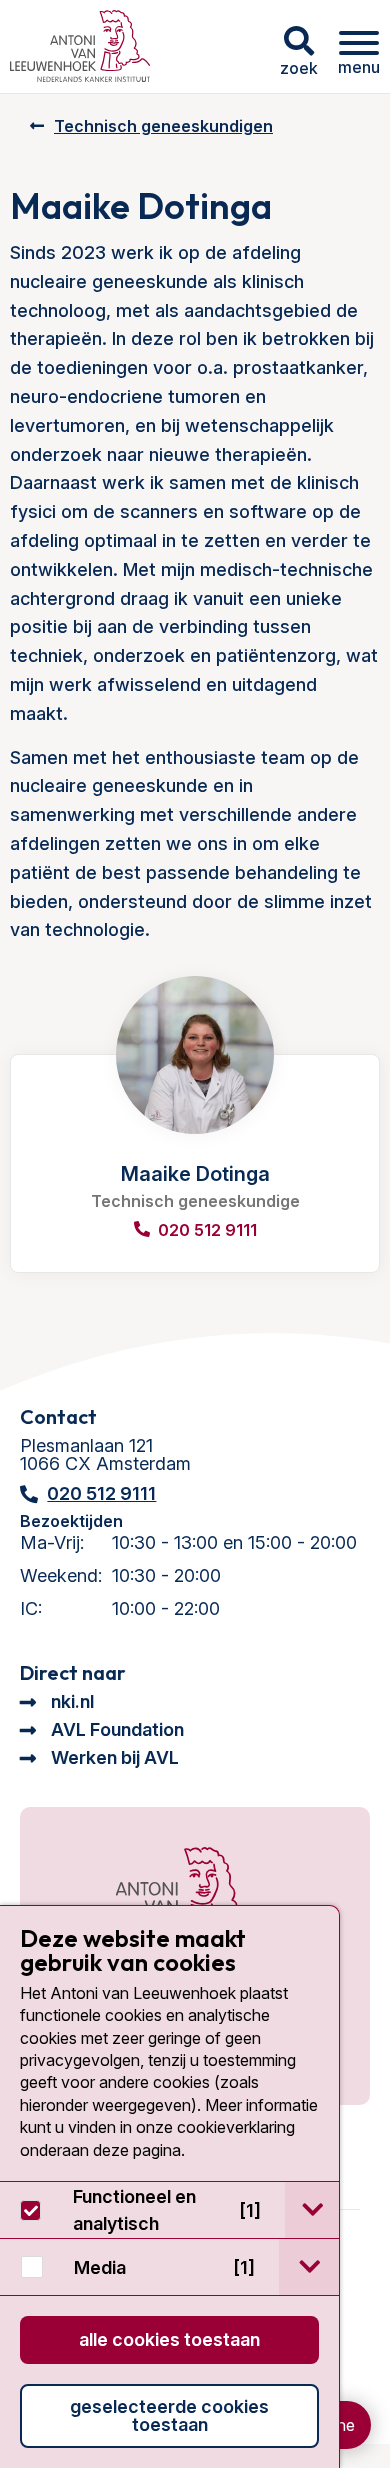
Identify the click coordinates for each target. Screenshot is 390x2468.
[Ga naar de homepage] (157, 1899)
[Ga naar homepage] (80, 46)
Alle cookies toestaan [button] (169, 2339)
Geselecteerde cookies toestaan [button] (169, 2415)
